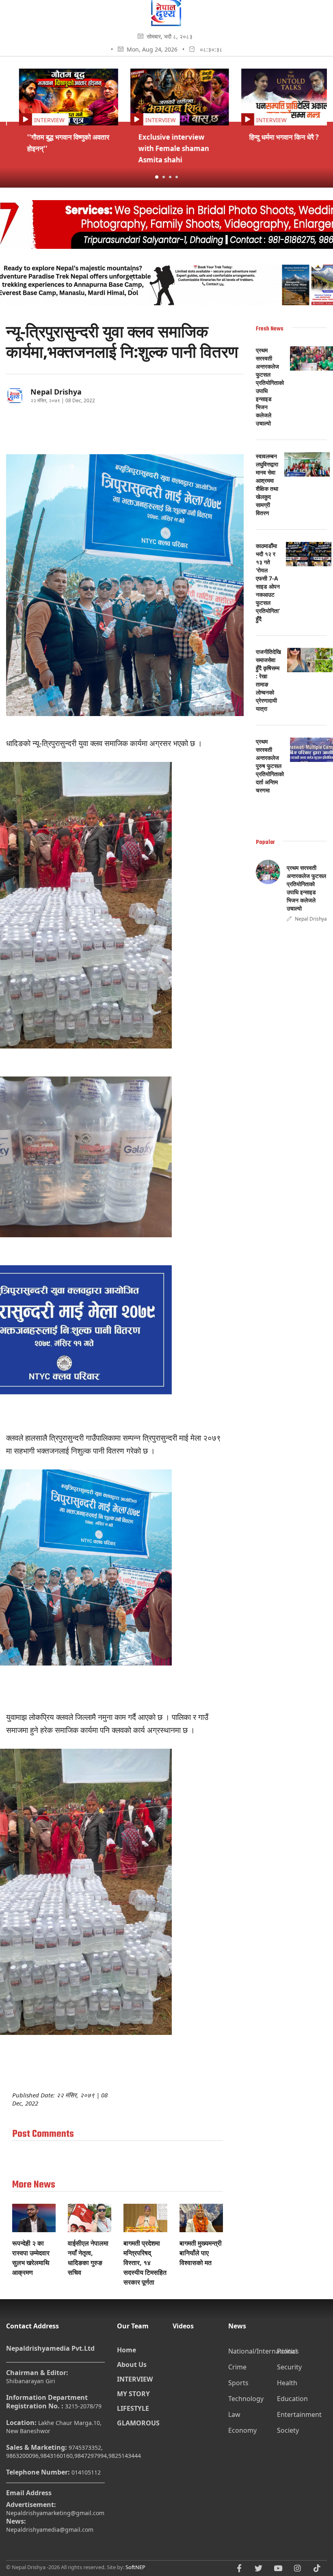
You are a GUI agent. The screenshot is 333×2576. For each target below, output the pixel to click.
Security (289, 2367)
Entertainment (299, 2414)
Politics (288, 2351)
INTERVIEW (135, 2379)
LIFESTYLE (133, 2408)
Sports (238, 2383)
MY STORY (133, 2394)
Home (126, 2350)
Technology (246, 2399)
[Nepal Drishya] (166, 24)
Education (292, 2399)
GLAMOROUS (138, 2423)
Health (287, 2383)
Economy (242, 2430)
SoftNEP (135, 2567)
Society (288, 2430)
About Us (132, 2365)
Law (234, 2414)
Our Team (133, 2326)
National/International (252, 2351)
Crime (237, 2367)
